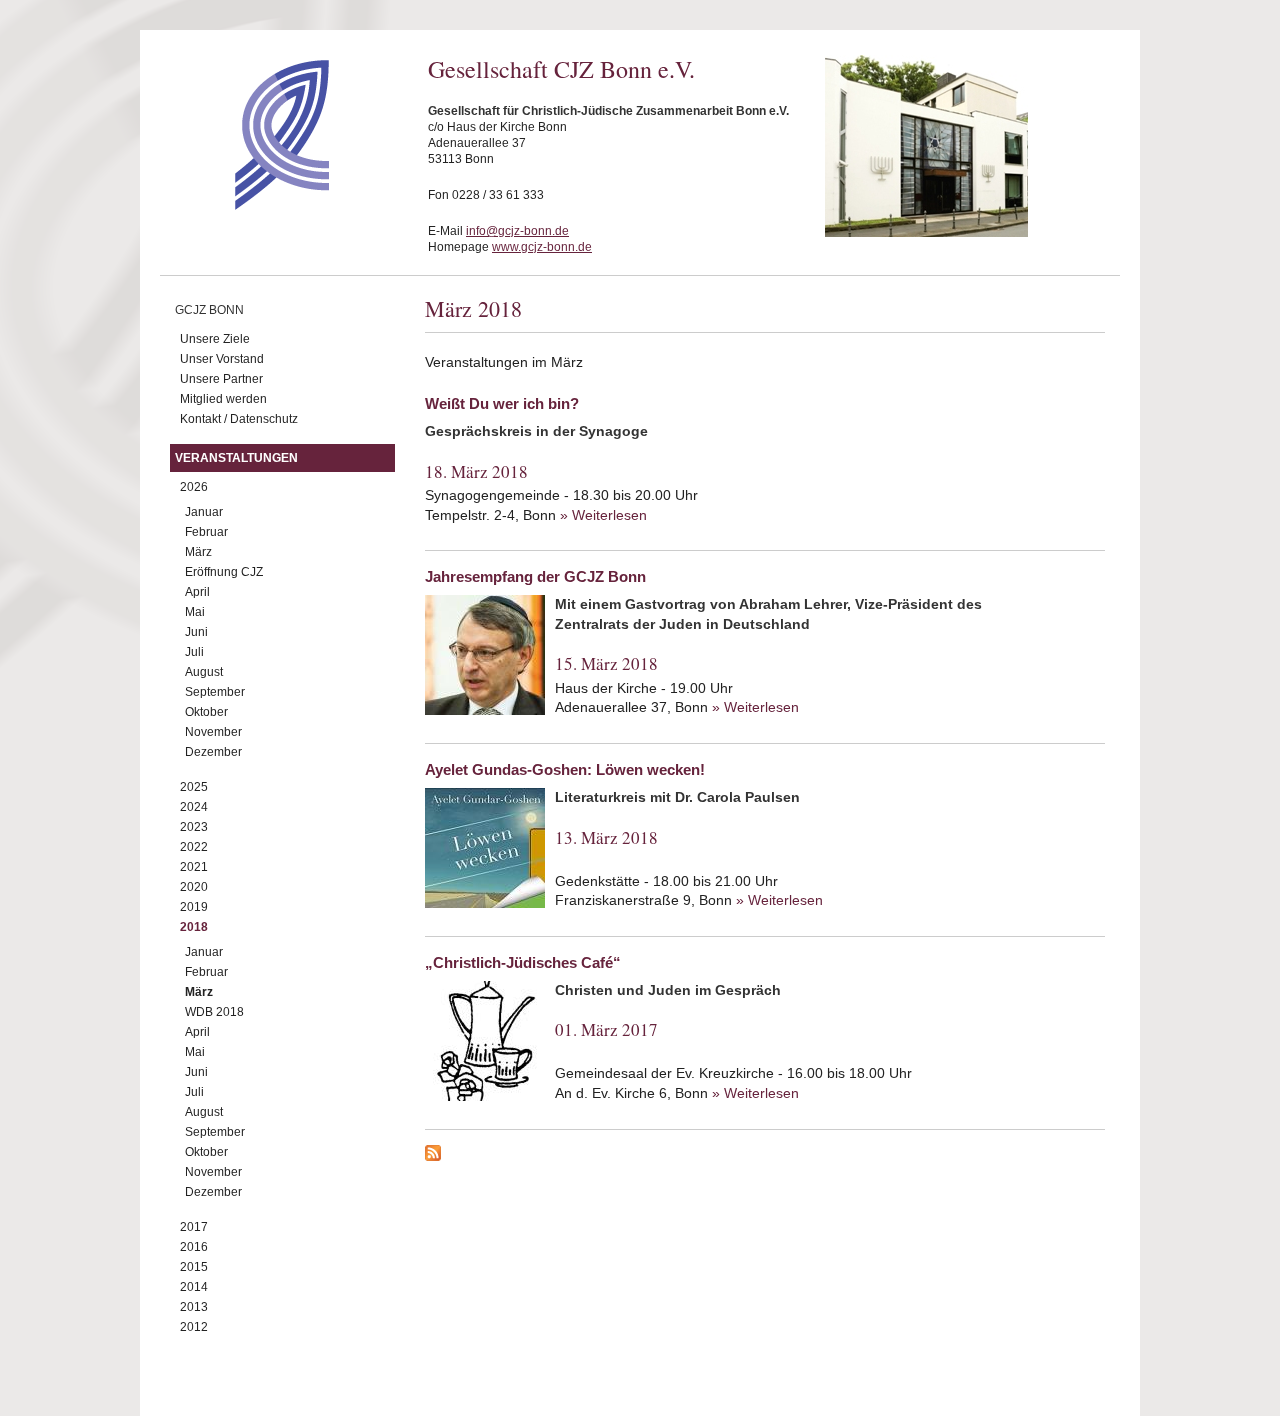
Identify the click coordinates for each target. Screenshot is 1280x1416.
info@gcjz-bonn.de (517, 231)
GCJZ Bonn (209, 310)
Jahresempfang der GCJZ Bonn (535, 576)
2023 (194, 827)
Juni (196, 632)
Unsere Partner (221, 379)
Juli (194, 652)
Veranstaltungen (236, 458)
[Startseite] (246, 205)
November (213, 732)
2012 (194, 1327)
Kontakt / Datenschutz (239, 419)
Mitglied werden (223, 399)
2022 (194, 847)
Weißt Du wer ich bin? (502, 403)
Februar (206, 532)
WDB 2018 (214, 1012)
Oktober (206, 712)
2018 (194, 927)
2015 (194, 1267)
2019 (194, 907)
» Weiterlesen (603, 515)
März (198, 552)
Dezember (213, 752)
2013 (194, 1307)
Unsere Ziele (215, 339)
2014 (194, 1287)
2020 (194, 887)
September (215, 692)
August (204, 672)
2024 (194, 807)
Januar (204, 512)
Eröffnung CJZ (224, 572)
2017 (194, 1227)
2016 (194, 1247)
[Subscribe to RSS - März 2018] (765, 1156)
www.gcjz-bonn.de (542, 247)
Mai (195, 612)
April (197, 592)
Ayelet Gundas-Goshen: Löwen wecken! (565, 769)
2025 (194, 787)
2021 (194, 867)
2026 (194, 487)
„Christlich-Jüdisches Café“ (523, 962)
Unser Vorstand (222, 359)
